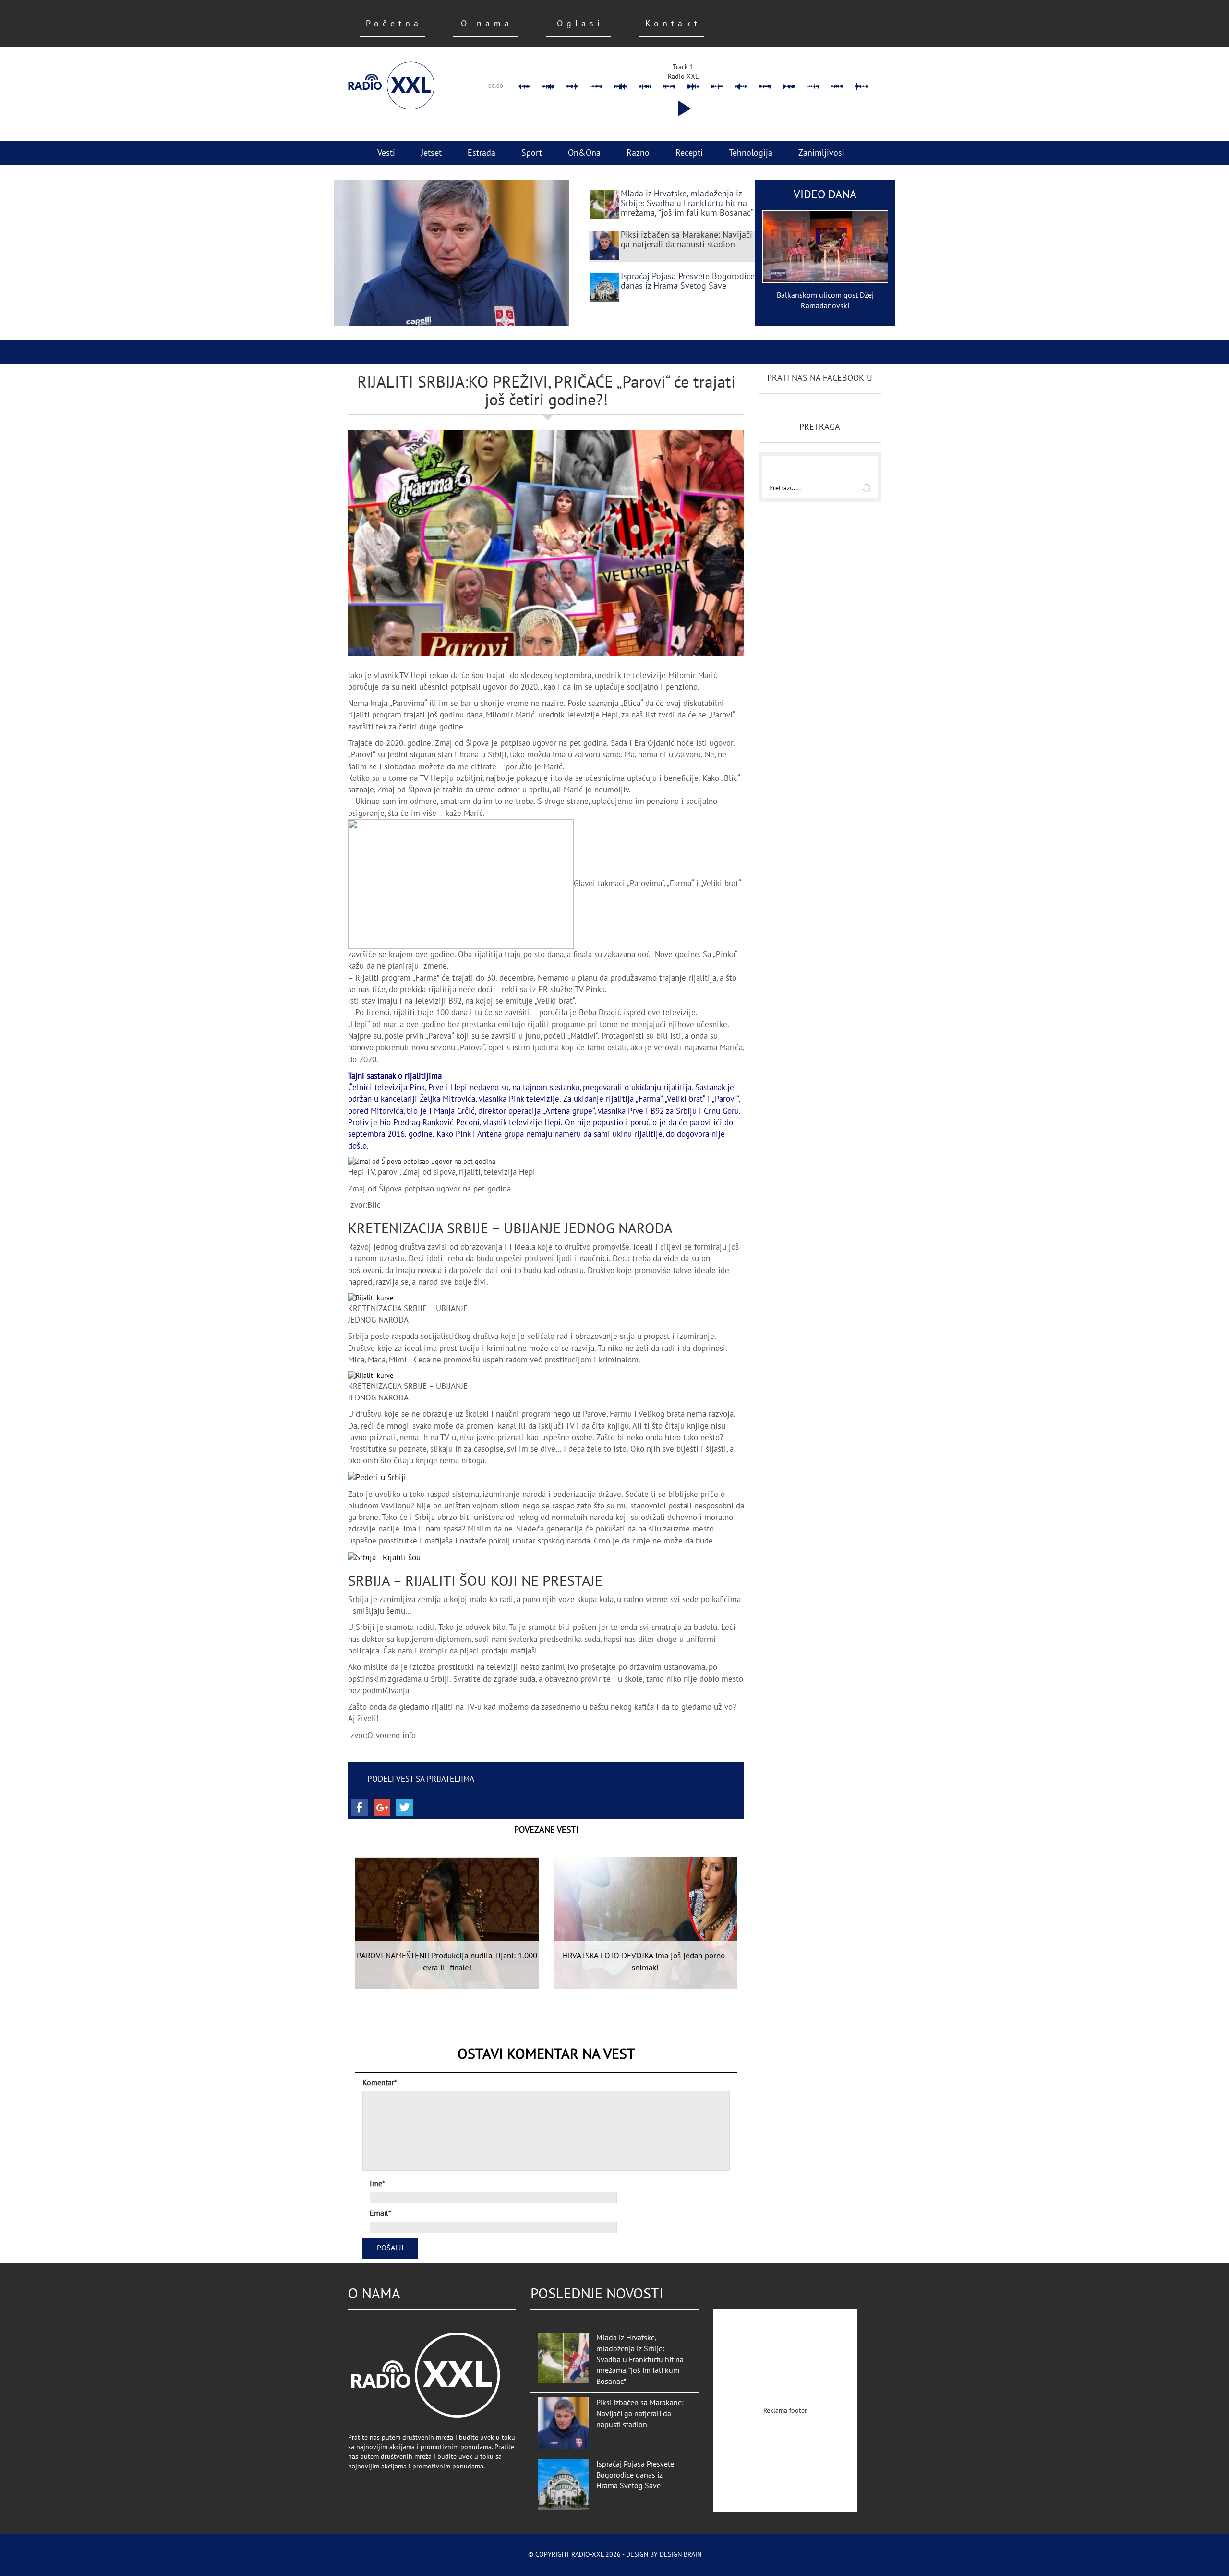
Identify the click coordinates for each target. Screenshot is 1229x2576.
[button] (683, 109)
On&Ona (584, 153)
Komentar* (380, 2083)
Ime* (377, 2184)
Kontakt (673, 24)
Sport (532, 153)
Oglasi (580, 24)
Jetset (431, 153)
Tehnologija (751, 153)
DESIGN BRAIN (681, 2555)
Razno (638, 153)
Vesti (386, 153)
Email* (380, 2213)
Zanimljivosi (821, 153)
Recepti (689, 153)
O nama (487, 24)
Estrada (482, 153)
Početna (394, 24)
